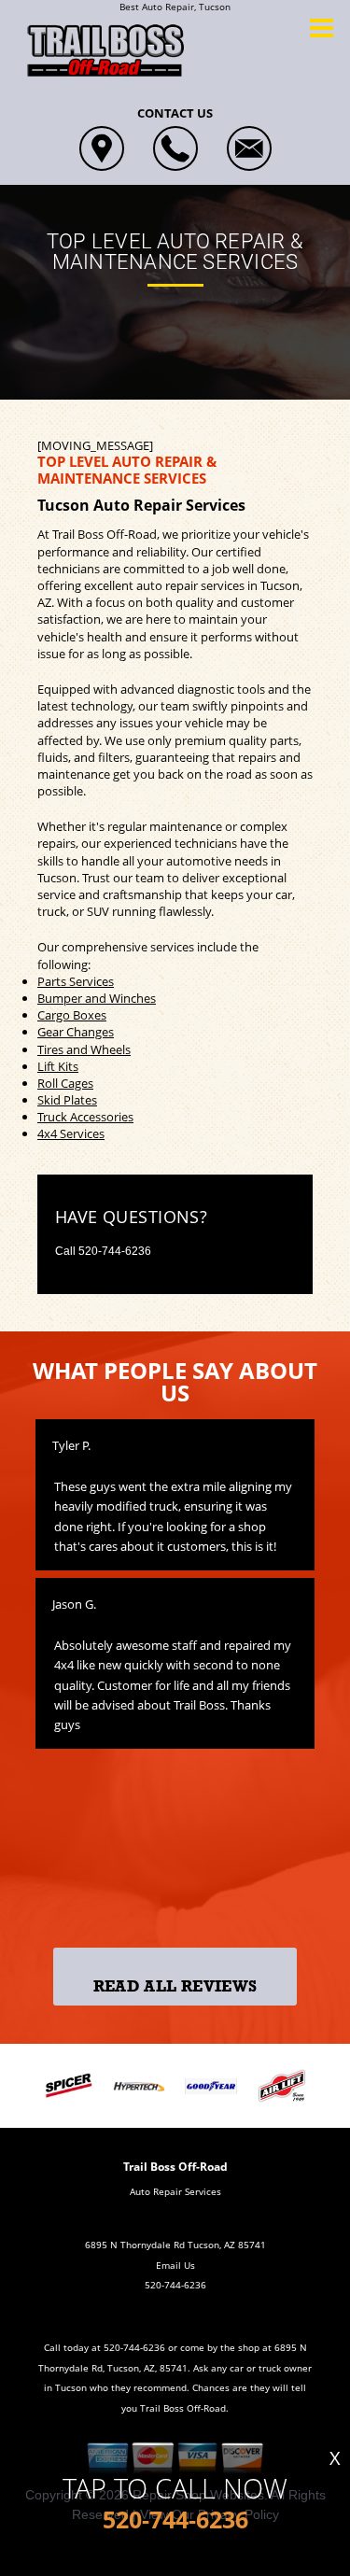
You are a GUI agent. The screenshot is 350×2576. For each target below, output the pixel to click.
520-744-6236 (115, 1251)
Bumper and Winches (97, 998)
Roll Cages (65, 1083)
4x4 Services (71, 1133)
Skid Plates (67, 1100)
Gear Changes (76, 1032)
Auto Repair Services (175, 2191)
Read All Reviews (175, 1986)
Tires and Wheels (84, 1049)
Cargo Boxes (72, 1015)
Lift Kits (58, 1066)
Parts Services (76, 981)
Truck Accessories (85, 1117)
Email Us (175, 2265)
